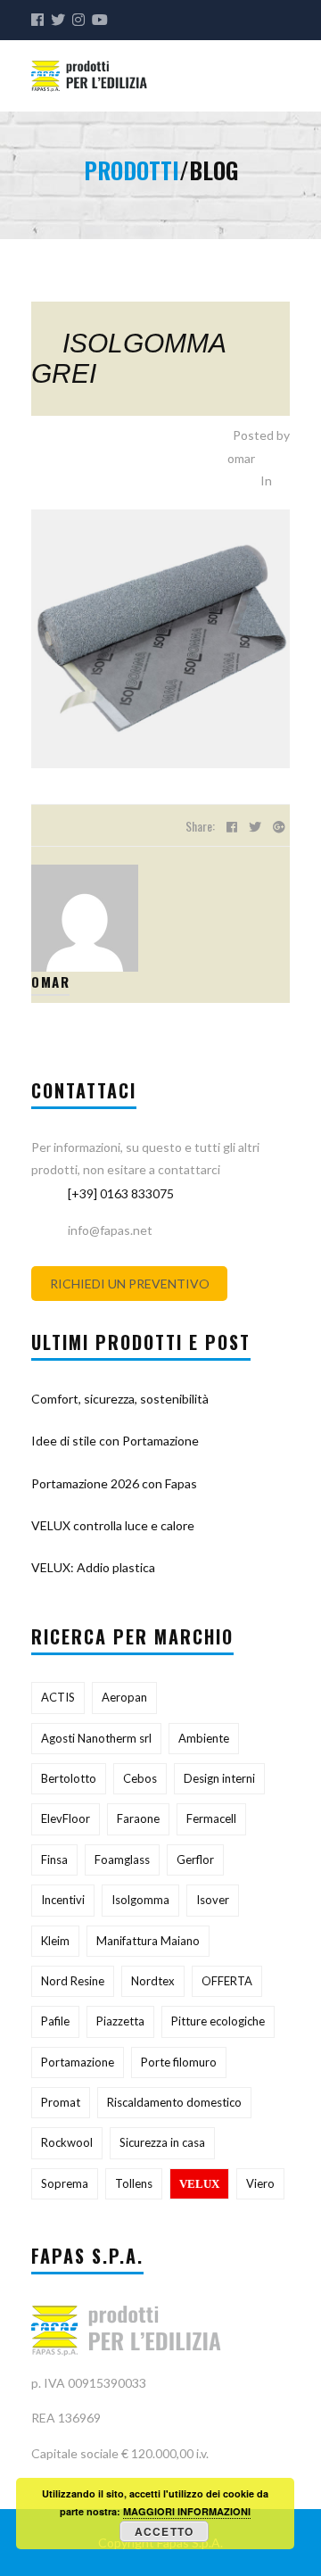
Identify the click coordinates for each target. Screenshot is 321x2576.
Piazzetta (120, 2021)
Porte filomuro (179, 2062)
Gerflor (195, 1860)
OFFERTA (227, 1981)
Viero (260, 2183)
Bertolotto (69, 1778)
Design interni (219, 1778)
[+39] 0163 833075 (121, 1193)
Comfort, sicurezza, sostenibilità (120, 1399)
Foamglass (122, 1860)
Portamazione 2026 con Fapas (114, 1483)
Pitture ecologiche (218, 2021)
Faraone (138, 1818)
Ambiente (204, 1738)
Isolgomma (140, 1900)
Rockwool (67, 2142)
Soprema (65, 2183)
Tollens (134, 2183)
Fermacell (211, 1818)
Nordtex (153, 1981)
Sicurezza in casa (162, 2142)
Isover (213, 1900)
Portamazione (78, 2062)
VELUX (199, 2184)
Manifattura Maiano (148, 1941)
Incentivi (63, 1900)
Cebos (140, 1778)
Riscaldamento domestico (174, 2102)
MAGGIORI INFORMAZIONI (187, 2511)
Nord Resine (73, 1981)
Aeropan (124, 1697)
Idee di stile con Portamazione (115, 1441)
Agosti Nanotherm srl (96, 1738)
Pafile (55, 2021)
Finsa (54, 1860)
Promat (61, 2102)
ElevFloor (66, 1818)
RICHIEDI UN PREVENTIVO (130, 1284)
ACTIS (58, 1697)
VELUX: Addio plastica (93, 1567)
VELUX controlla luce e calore (113, 1525)
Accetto (164, 2531)
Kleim (55, 1941)
